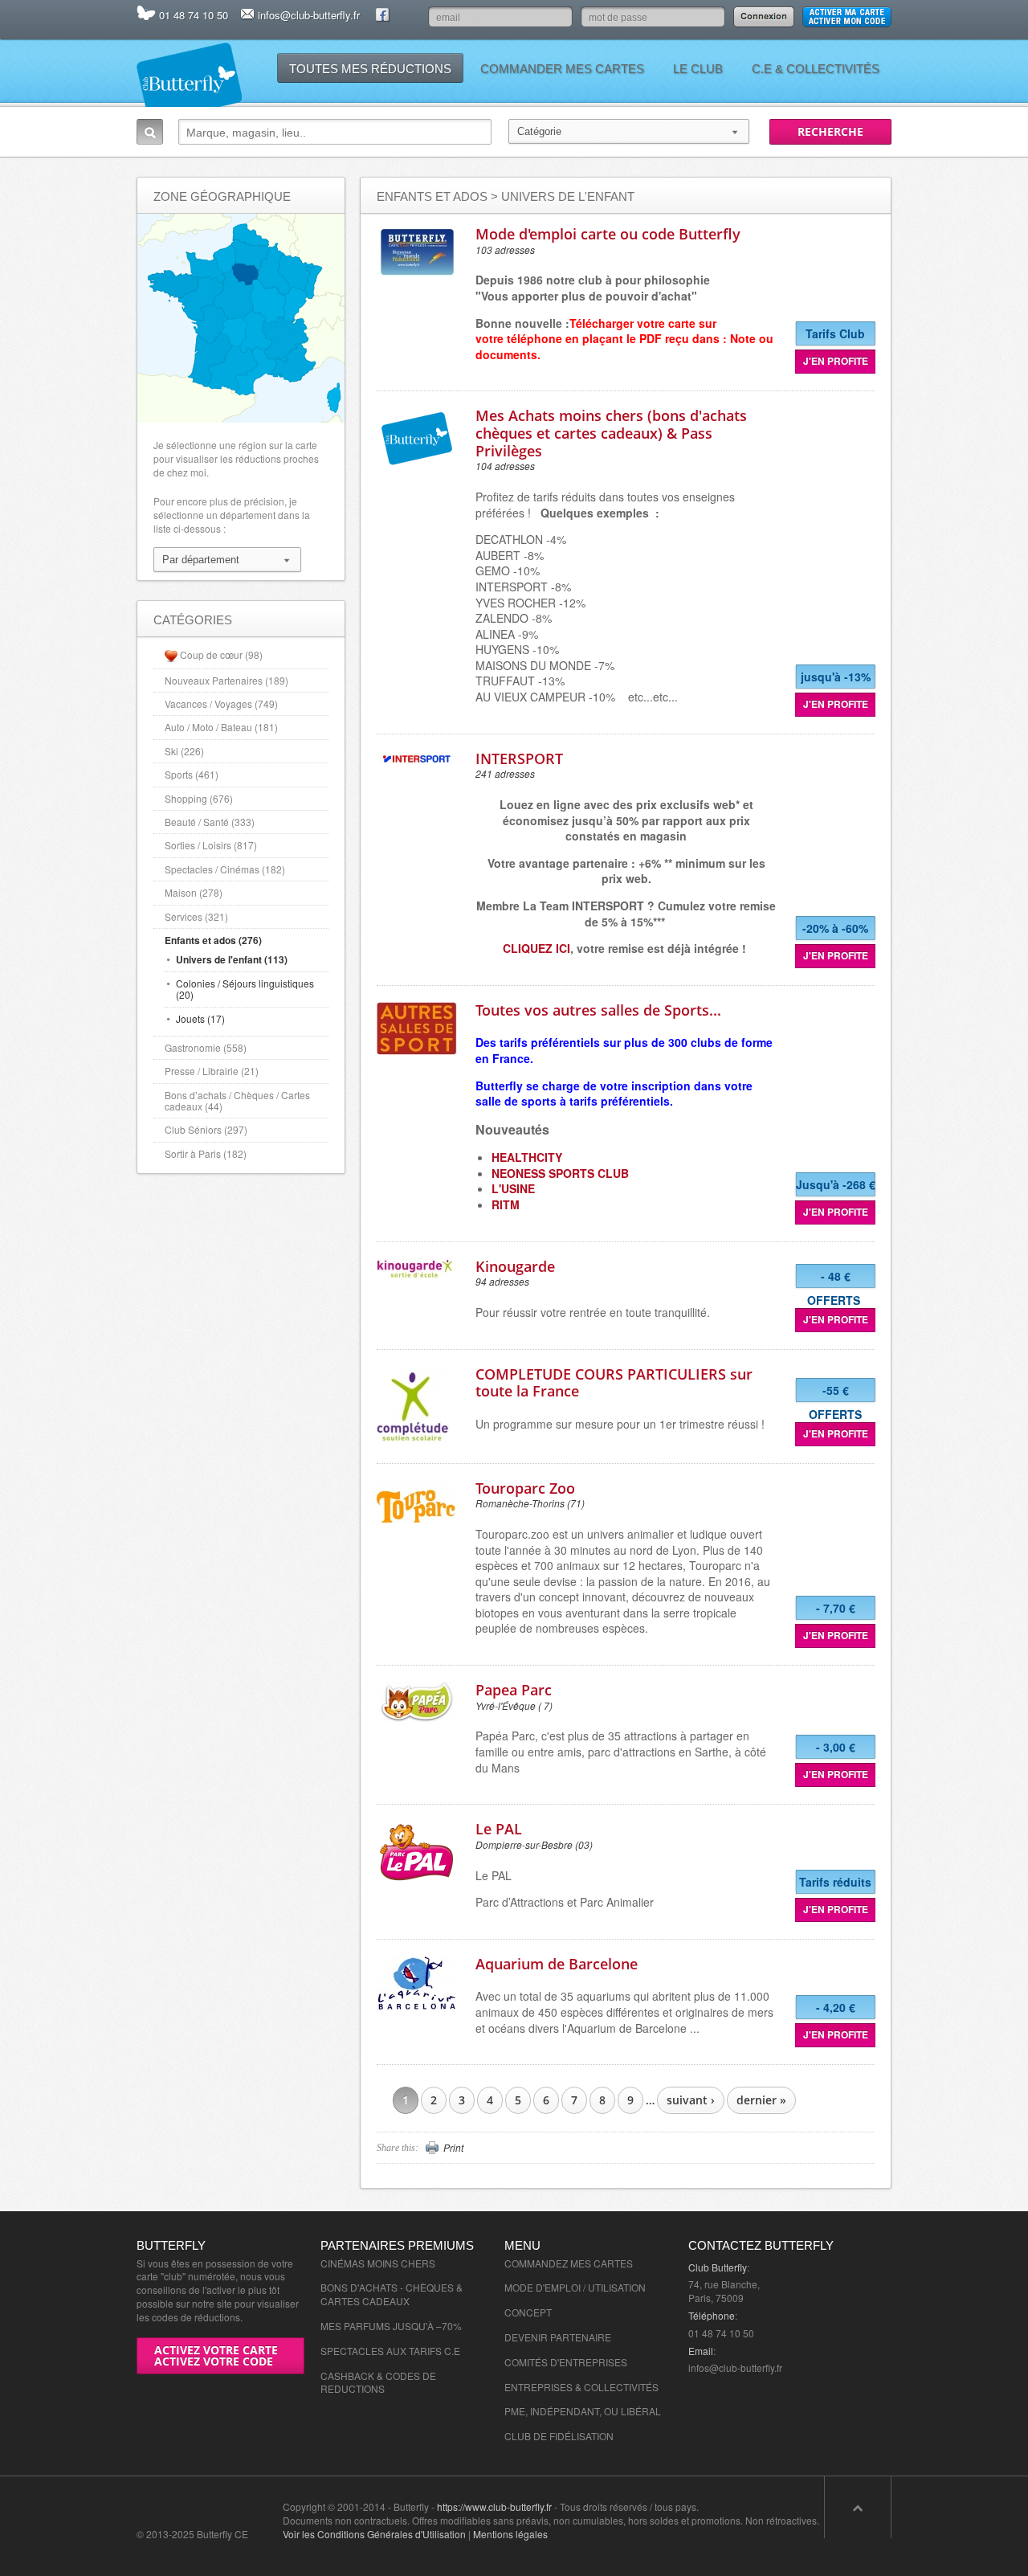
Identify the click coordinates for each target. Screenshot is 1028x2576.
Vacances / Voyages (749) (221, 703)
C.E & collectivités (816, 69)
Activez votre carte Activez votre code (216, 2355)
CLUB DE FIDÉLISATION (559, 2436)
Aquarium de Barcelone (557, 1964)
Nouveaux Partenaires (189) (226, 680)
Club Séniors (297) (206, 1129)
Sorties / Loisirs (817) (211, 845)
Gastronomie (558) (206, 1047)
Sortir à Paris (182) (206, 1153)
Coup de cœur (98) (221, 654)
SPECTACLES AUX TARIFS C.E (390, 2351)
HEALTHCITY (527, 1157)
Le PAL (499, 1829)
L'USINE (513, 1188)
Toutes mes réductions (370, 69)
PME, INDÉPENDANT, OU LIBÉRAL (583, 2411)
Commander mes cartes (562, 69)
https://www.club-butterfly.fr (494, 2506)
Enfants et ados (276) (213, 940)
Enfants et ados (432, 196)
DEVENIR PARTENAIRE (558, 2337)
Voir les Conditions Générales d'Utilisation (374, 2534)
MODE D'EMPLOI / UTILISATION (575, 2287)
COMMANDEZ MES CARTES (569, 2263)
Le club (698, 69)
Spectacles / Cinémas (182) (225, 869)
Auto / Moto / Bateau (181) (221, 727)
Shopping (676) (199, 798)
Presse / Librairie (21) (212, 1071)
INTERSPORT (519, 758)
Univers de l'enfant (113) (232, 959)
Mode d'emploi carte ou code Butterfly (608, 234)
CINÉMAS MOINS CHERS (378, 2263)
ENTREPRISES (593, 2362)
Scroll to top (858, 2507)
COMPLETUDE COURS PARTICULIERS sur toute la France (614, 1383)
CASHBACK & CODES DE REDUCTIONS (378, 2382)
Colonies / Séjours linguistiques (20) (245, 989)
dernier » (761, 2100)
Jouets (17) (200, 1018)
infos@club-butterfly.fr (309, 15)
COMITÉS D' (532, 2362)
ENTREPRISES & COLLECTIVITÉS (581, 2387)
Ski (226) (184, 751)
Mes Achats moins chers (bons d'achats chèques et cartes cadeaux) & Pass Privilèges (611, 433)
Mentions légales (510, 2534)
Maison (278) (194, 892)
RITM (506, 1204)
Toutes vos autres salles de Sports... (598, 1010)
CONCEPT (528, 2312)
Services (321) (196, 916)
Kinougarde (515, 1266)
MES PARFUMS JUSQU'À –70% (391, 2326)
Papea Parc (514, 1690)
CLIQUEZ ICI (536, 948)
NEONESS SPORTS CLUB (560, 1173)
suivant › (691, 2100)
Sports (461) (192, 774)
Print (453, 2148)
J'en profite (836, 361)
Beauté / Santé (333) (210, 822)
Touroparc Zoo (525, 1488)
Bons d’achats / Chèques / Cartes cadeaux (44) (237, 1100)
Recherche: (150, 132)
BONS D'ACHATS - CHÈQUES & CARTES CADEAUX (392, 2294)
